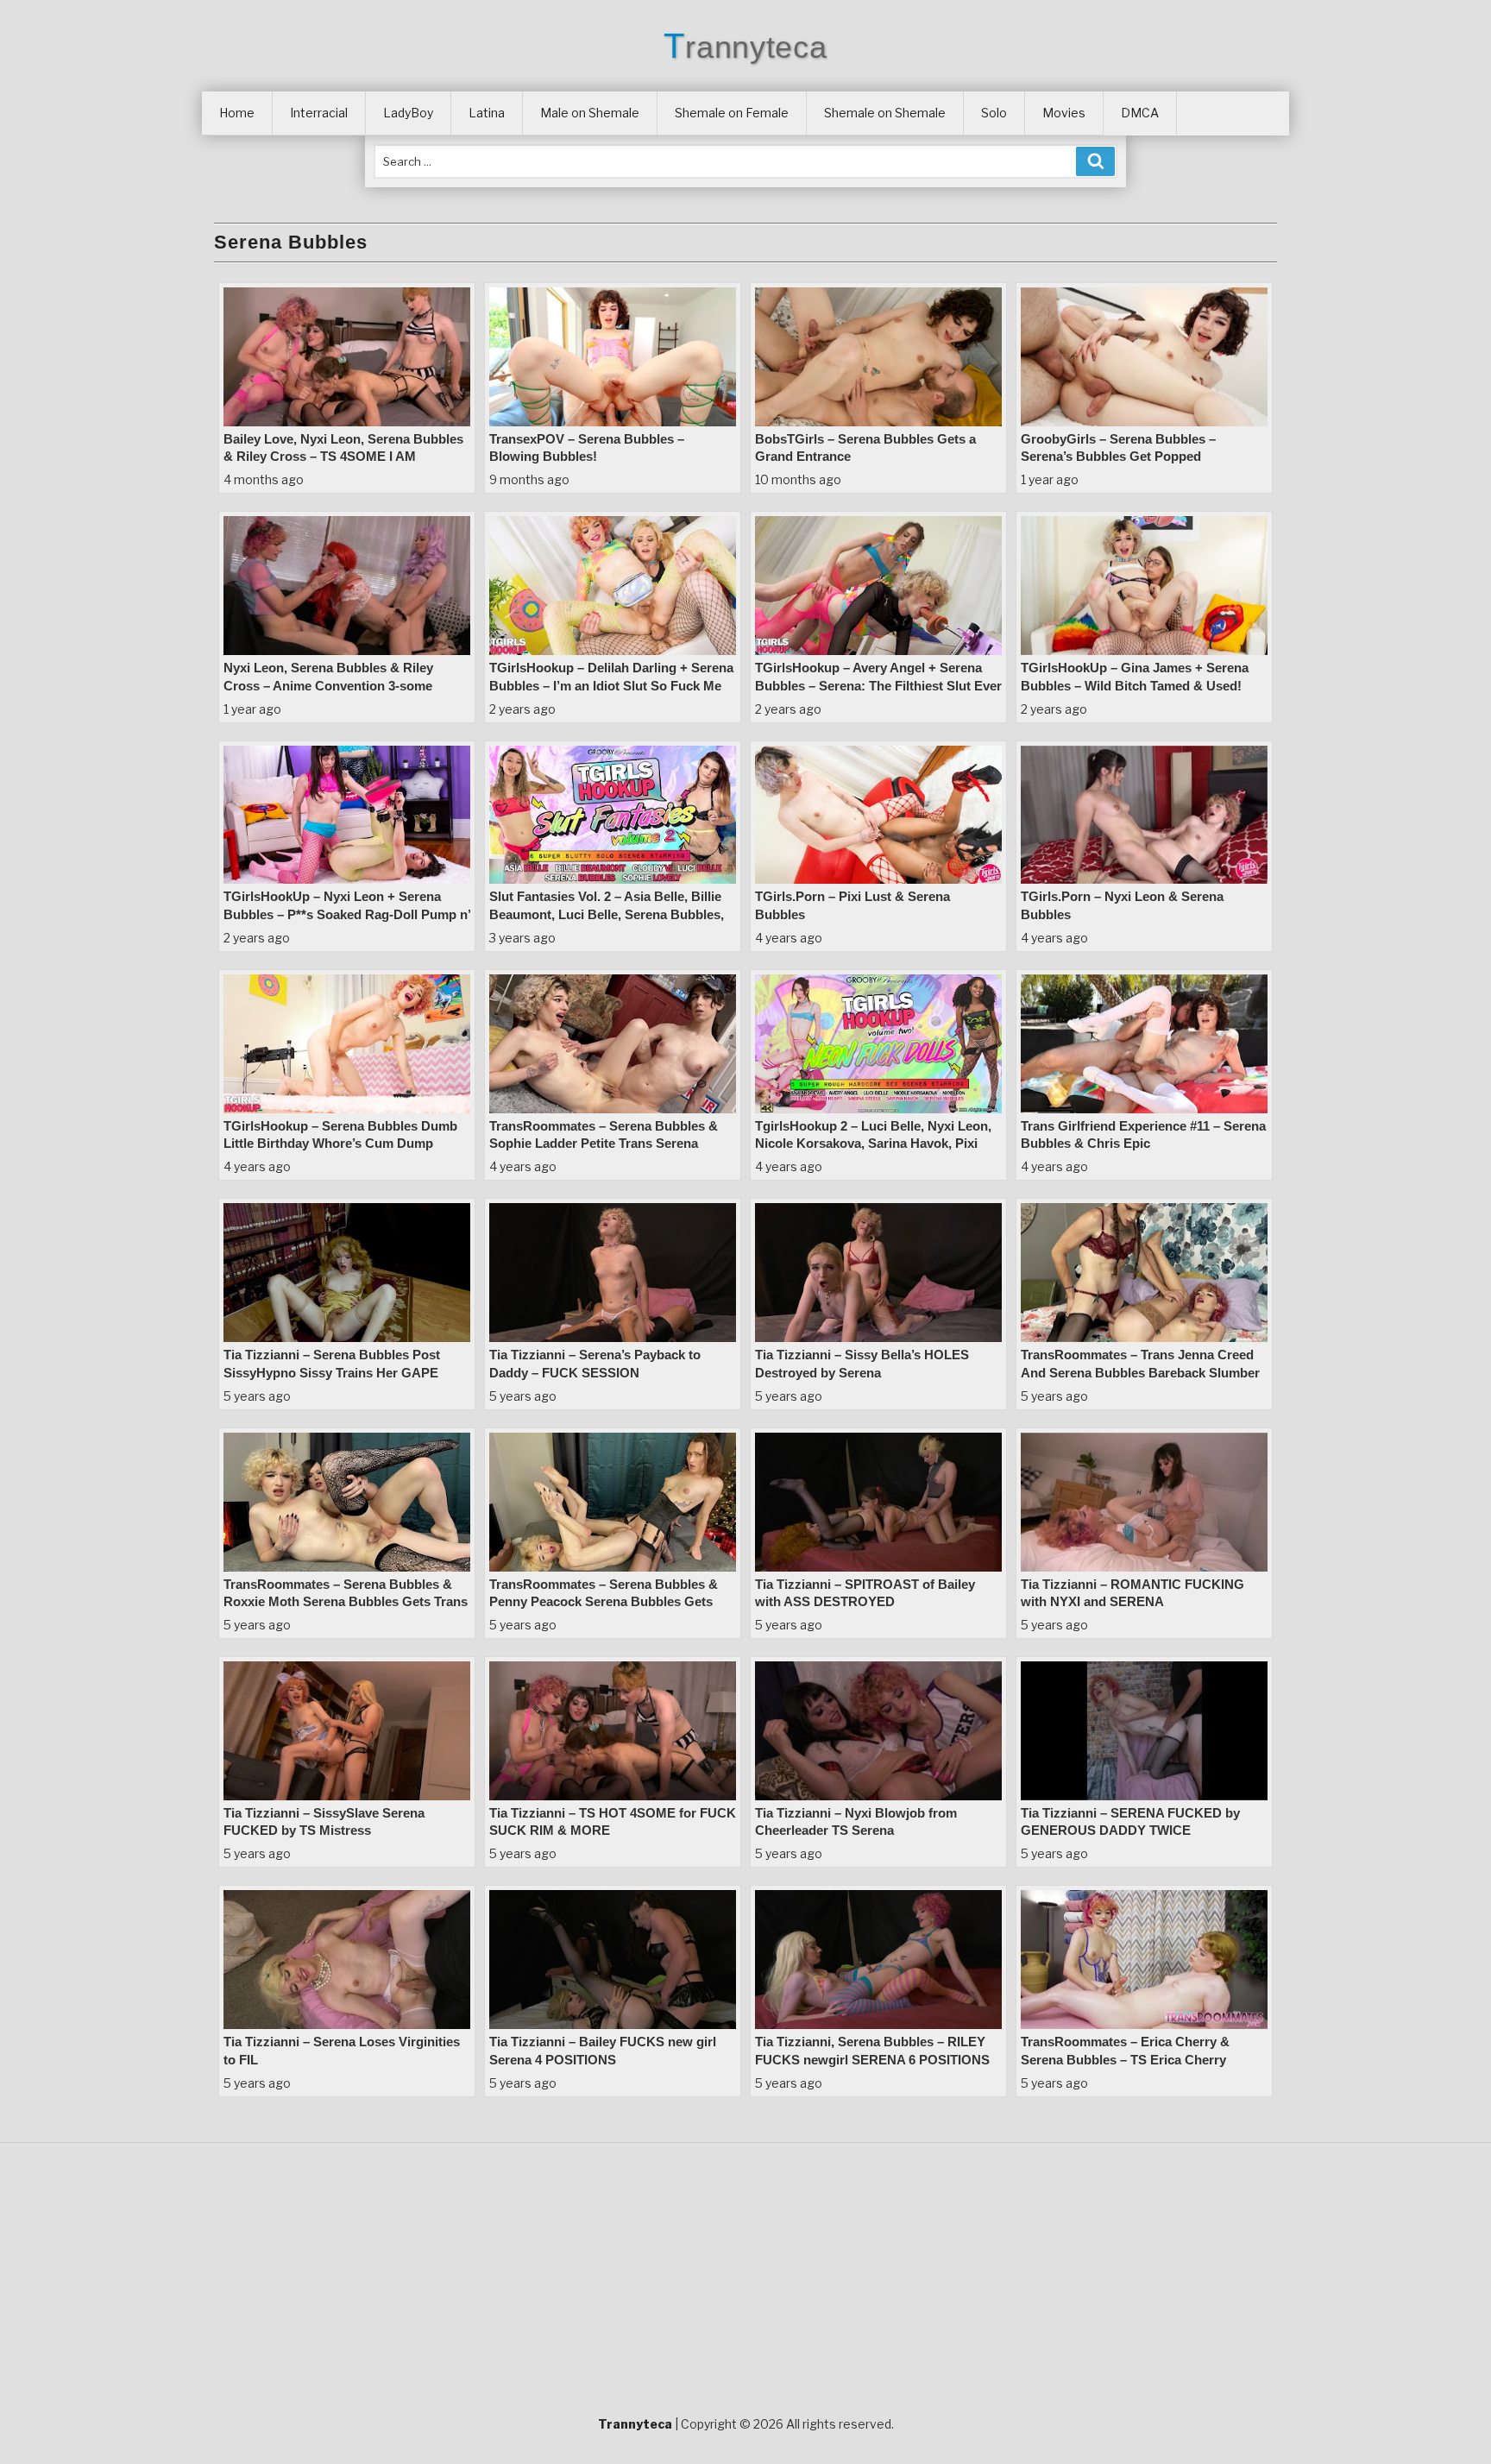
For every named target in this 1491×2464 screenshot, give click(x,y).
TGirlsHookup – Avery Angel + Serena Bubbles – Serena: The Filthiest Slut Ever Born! (878, 685)
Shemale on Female (732, 113)
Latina (487, 113)
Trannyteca (745, 47)
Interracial (319, 113)
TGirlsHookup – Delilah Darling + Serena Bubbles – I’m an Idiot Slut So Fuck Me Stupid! (611, 685)
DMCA (1140, 113)
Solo (994, 113)
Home (237, 113)
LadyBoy (408, 113)
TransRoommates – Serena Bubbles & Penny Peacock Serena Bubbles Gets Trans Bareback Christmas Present (604, 1602)
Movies (1064, 113)
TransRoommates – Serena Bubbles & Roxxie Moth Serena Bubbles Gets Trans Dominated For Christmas (346, 1602)
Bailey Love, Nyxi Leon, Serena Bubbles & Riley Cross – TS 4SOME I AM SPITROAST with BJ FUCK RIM (343, 457)
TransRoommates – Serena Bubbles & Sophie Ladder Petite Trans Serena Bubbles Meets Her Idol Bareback (604, 1144)
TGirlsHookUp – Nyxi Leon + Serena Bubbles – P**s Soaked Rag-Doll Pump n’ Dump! (347, 914)
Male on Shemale (590, 113)
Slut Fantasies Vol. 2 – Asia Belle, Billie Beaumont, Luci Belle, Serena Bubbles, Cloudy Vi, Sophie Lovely (607, 914)
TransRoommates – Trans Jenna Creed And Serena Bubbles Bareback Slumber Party (1140, 1372)
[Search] (1095, 161)
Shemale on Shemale (885, 113)
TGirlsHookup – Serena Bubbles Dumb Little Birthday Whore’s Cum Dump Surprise (340, 1144)
